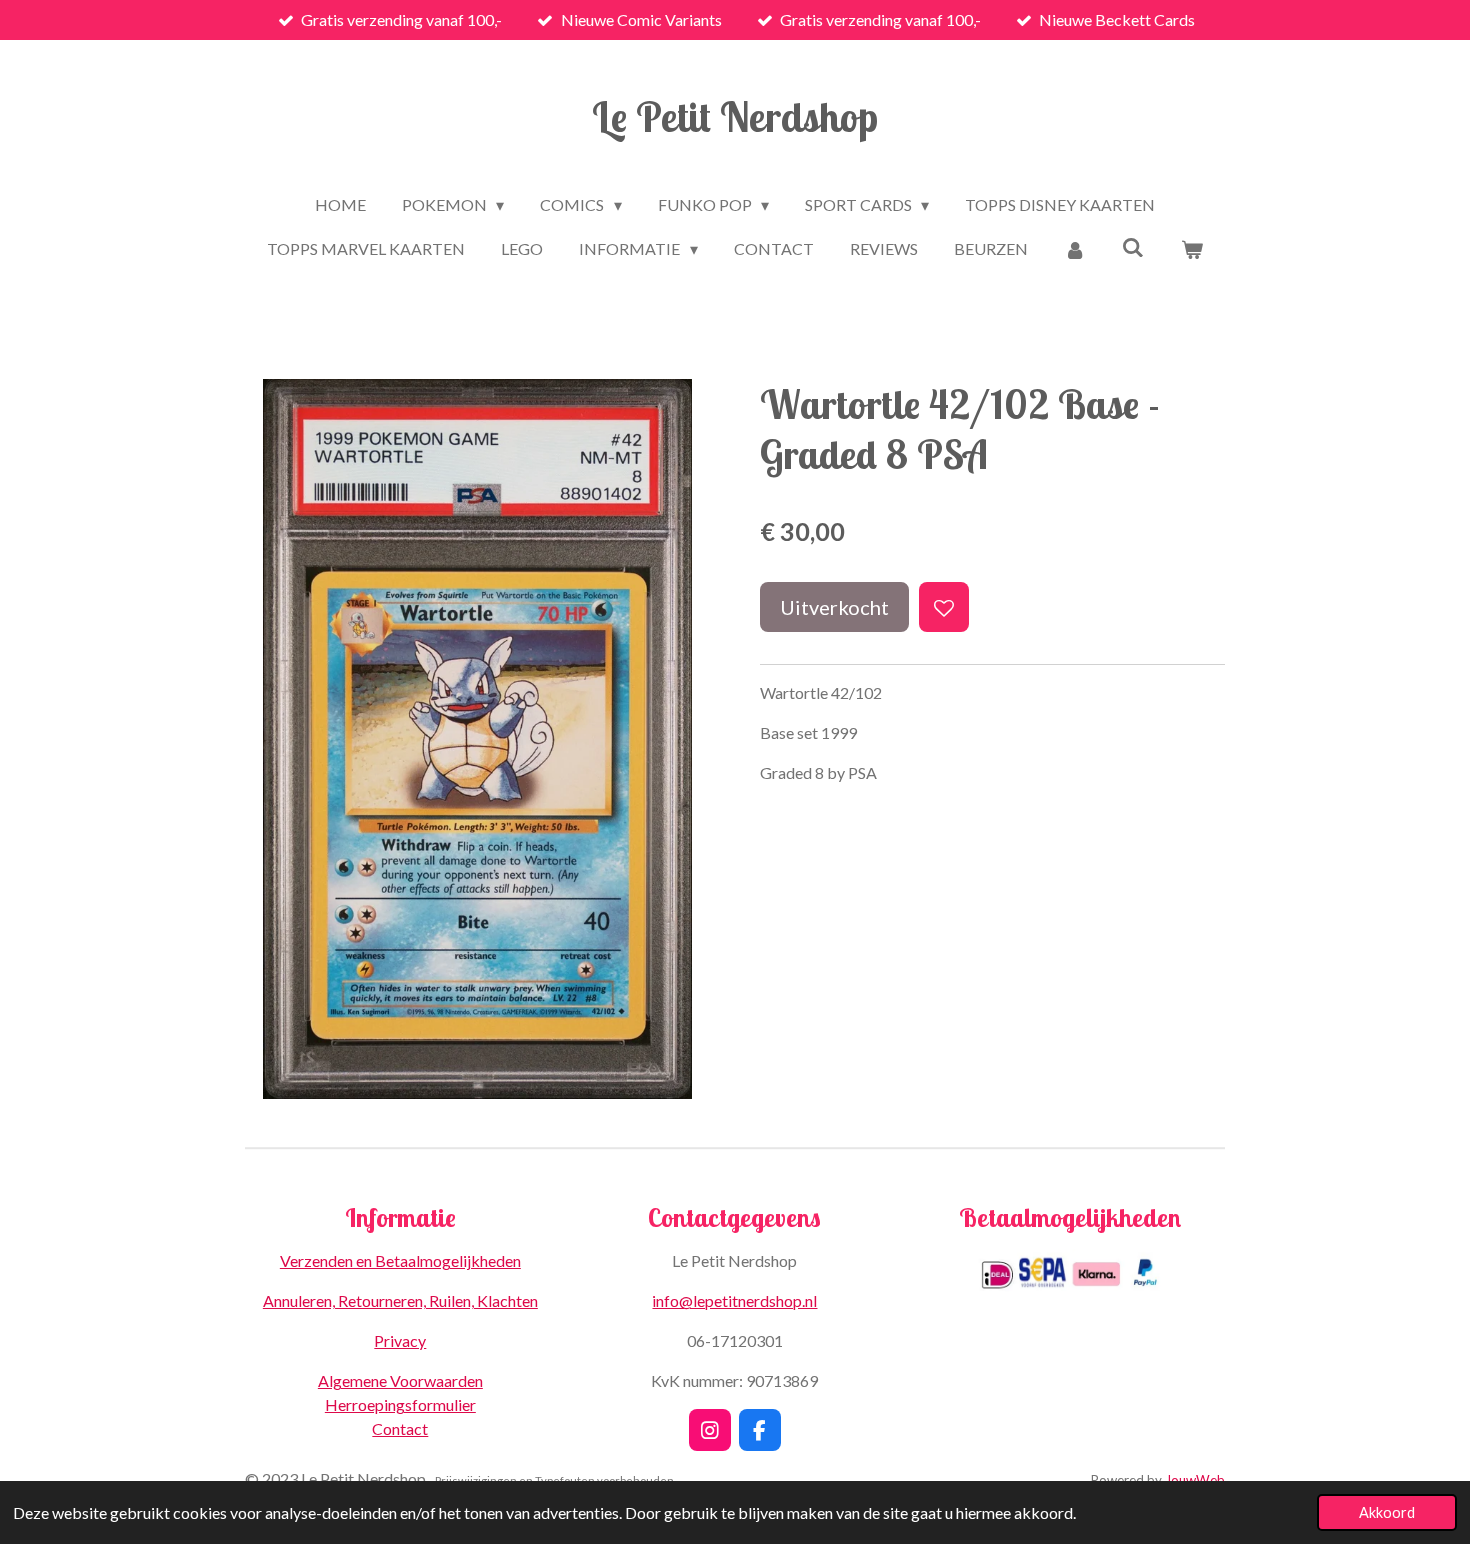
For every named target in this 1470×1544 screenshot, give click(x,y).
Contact (400, 1428)
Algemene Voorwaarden (400, 1380)
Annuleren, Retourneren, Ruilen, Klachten (400, 1300)
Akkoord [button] (1387, 1512)
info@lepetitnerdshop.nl (734, 1300)
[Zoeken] (1133, 246)
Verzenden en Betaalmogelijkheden (400, 1260)
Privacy (400, 1340)
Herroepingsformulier (400, 1404)
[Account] (1075, 249)
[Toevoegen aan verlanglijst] (944, 607)
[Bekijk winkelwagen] (1191, 249)
